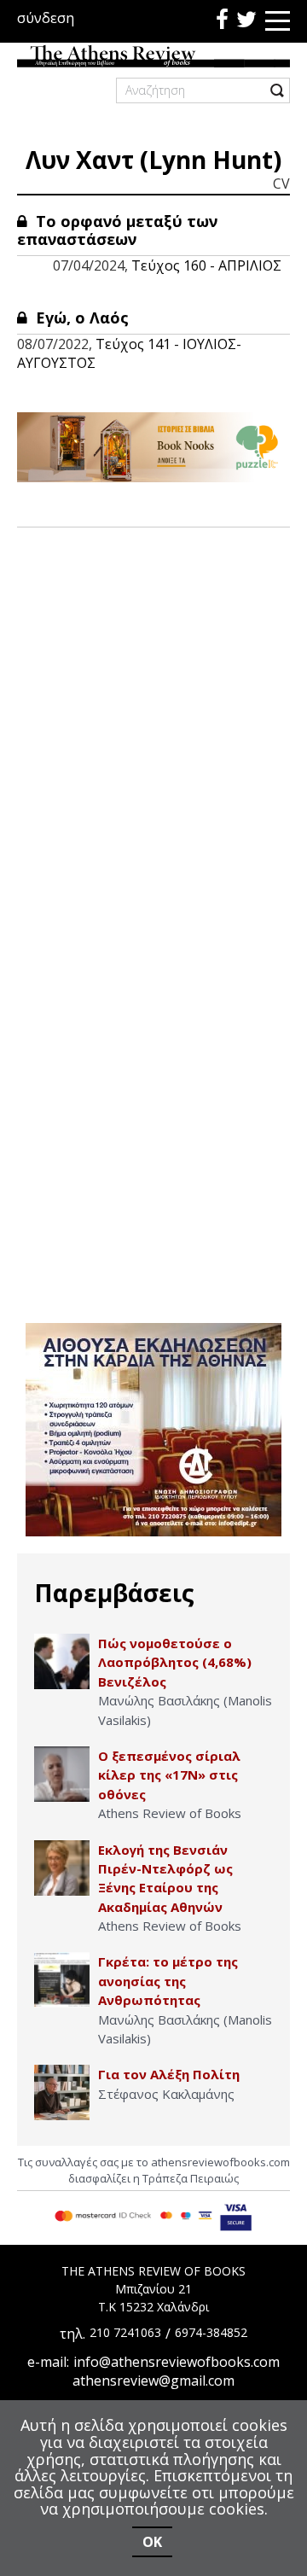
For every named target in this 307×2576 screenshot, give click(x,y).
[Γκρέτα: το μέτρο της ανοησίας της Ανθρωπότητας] (62, 1980)
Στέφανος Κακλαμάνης (166, 2094)
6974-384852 (211, 2332)
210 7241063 (125, 2332)
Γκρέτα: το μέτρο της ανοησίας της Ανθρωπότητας (168, 1981)
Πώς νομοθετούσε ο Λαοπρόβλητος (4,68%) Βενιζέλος (175, 1662)
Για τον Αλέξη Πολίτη (169, 2074)
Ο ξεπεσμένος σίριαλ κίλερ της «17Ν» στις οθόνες (169, 1775)
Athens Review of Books (170, 1813)
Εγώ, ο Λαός (80, 318)
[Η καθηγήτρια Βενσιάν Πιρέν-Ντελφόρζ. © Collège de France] (62, 1868)
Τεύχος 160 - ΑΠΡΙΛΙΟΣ (206, 265)
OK (152, 2542)
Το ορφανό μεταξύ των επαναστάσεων (117, 230)
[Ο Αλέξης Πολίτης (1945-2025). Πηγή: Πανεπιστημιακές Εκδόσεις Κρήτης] (62, 2092)
